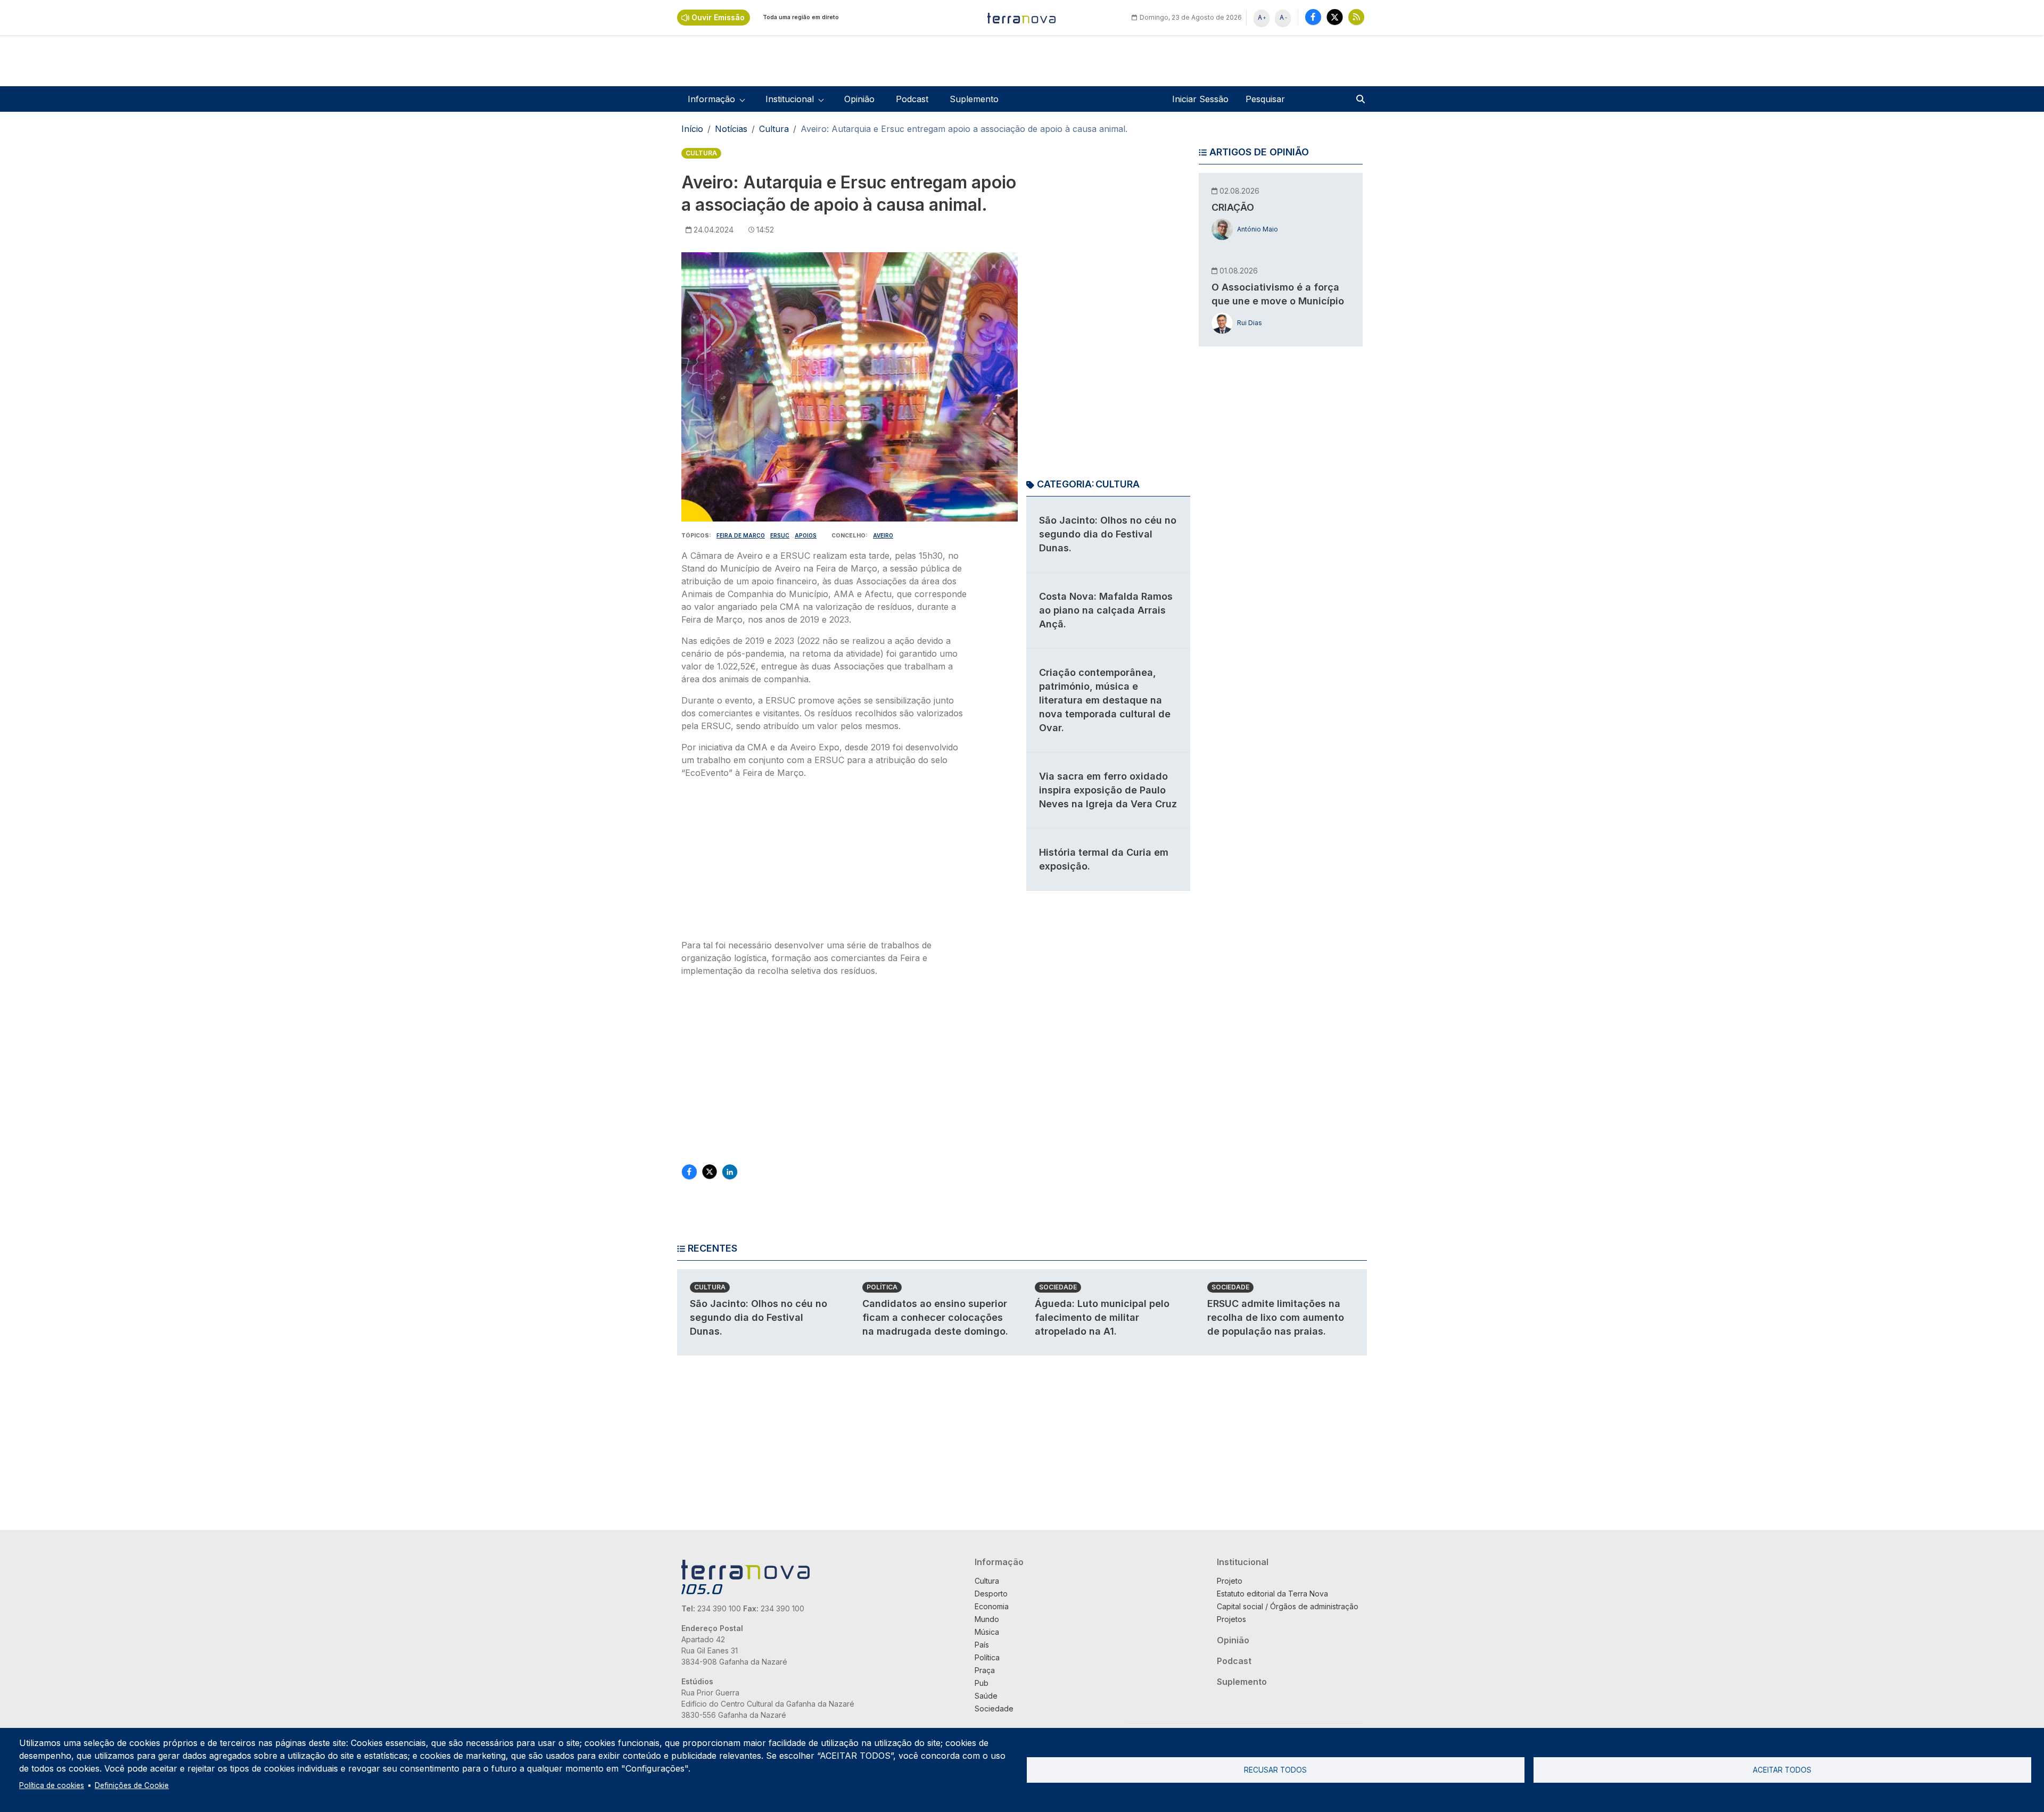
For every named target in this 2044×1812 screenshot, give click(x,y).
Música (987, 1632)
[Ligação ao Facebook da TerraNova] (1313, 17)
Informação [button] (711, 99)
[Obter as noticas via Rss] (1356, 17)
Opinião (859, 99)
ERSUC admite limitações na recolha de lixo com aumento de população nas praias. (1276, 1317)
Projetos (1231, 1619)
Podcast (912, 99)
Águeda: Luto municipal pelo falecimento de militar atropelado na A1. (1102, 1317)
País (982, 1645)
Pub (982, 1683)
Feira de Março (741, 535)
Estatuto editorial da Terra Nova (1272, 1594)
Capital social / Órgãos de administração (1288, 1606)
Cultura (774, 129)
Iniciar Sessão (1200, 99)
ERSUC (780, 535)
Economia (992, 1606)
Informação (999, 1562)
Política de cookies (52, 1785)
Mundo (987, 1619)
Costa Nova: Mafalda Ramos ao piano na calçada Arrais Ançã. (1106, 610)
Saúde (986, 1696)
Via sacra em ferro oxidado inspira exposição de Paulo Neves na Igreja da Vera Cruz (1108, 790)
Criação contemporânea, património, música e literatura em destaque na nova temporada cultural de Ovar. (1105, 700)
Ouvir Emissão (718, 17)
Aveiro (883, 535)
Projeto (1230, 1581)
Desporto (991, 1594)
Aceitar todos (1782, 1770)
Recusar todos (1275, 1770)
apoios (806, 535)
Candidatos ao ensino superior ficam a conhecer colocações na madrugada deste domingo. (935, 1317)
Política (882, 1287)
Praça (985, 1670)
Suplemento (974, 99)
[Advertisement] (824, 862)
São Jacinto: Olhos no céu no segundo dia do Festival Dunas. (1108, 534)
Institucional (1243, 1562)
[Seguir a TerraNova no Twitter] (1335, 17)
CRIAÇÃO (1233, 207)
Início (692, 129)
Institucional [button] (790, 99)
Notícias (731, 129)
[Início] (1022, 18)
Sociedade (1058, 1287)
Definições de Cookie (132, 1785)
